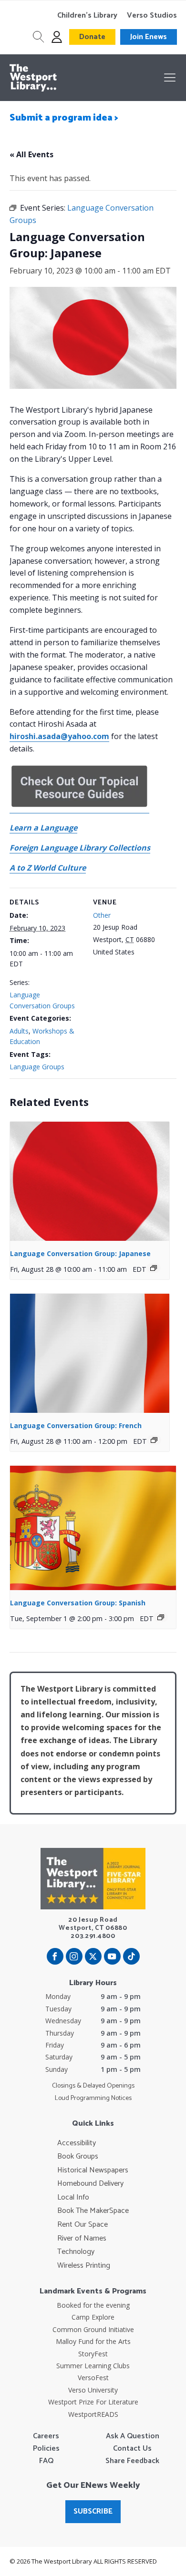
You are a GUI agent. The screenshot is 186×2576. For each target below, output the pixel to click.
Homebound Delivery (90, 2184)
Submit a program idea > (64, 118)
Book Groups (78, 2157)
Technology (76, 2252)
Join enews (149, 37)
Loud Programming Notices (93, 2099)
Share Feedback (132, 2461)
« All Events (31, 154)
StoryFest (93, 2354)
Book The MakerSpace (93, 2211)
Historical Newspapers (93, 2170)
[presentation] (90, 1182)
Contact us (132, 2449)
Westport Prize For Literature (93, 2402)
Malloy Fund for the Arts (93, 2341)
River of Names (82, 2239)
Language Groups (37, 1067)
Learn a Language (43, 828)
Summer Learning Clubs (93, 2366)
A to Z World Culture (48, 868)
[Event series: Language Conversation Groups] (154, 1268)
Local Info (73, 2198)
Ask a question (133, 2436)
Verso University (93, 2390)
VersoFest (93, 2378)
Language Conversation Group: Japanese (80, 1253)
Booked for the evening (93, 2305)
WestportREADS (93, 2414)
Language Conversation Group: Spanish (78, 1603)
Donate (92, 37)
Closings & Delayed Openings (93, 2086)
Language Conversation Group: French (76, 1425)
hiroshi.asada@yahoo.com (59, 736)
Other (102, 915)
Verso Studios (152, 16)
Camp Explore (93, 2317)
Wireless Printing (84, 2266)
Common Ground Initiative (93, 2329)
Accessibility (77, 2143)
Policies (46, 2449)
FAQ (46, 2461)
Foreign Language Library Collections (80, 848)
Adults (19, 1031)
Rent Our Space (83, 2225)
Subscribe (93, 2511)
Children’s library (87, 16)
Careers (46, 2436)
